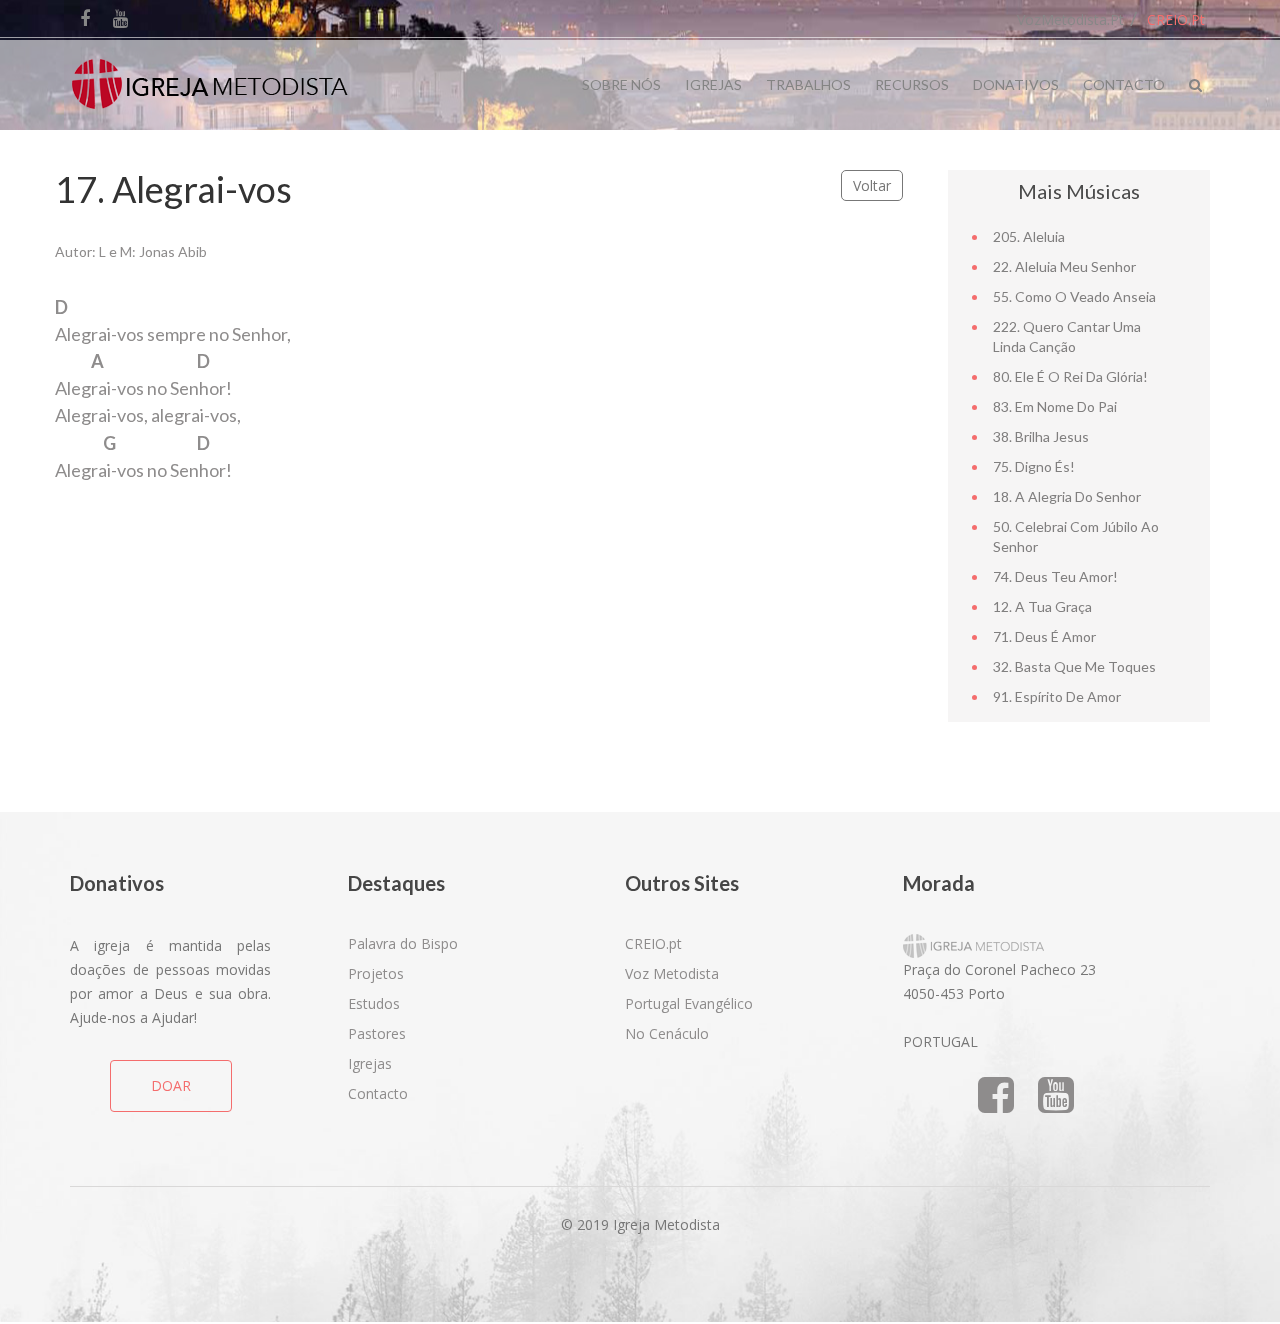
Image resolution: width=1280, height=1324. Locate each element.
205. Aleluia (1029, 236)
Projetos (376, 973)
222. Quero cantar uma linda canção (1067, 336)
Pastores (377, 1033)
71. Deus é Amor (1044, 636)
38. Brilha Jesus (1041, 436)
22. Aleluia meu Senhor (1064, 266)
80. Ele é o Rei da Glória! (1070, 376)
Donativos (1016, 84)
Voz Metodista (672, 973)
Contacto (1124, 84)
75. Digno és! (1034, 466)
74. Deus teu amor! (1055, 576)
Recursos (912, 84)
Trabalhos (808, 84)
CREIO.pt (1176, 19)
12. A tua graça (1042, 606)
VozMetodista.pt (1070, 19)
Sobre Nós (621, 84)
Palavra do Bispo (403, 943)
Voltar (872, 185)
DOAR (171, 1085)
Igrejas (713, 84)
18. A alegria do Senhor (1067, 496)
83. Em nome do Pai (1055, 406)
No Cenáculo (667, 1033)
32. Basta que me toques (1074, 666)
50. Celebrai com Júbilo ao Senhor (1076, 536)
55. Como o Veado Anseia (1074, 296)
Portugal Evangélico (689, 1003)
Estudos (374, 1003)
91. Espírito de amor (1057, 696)
